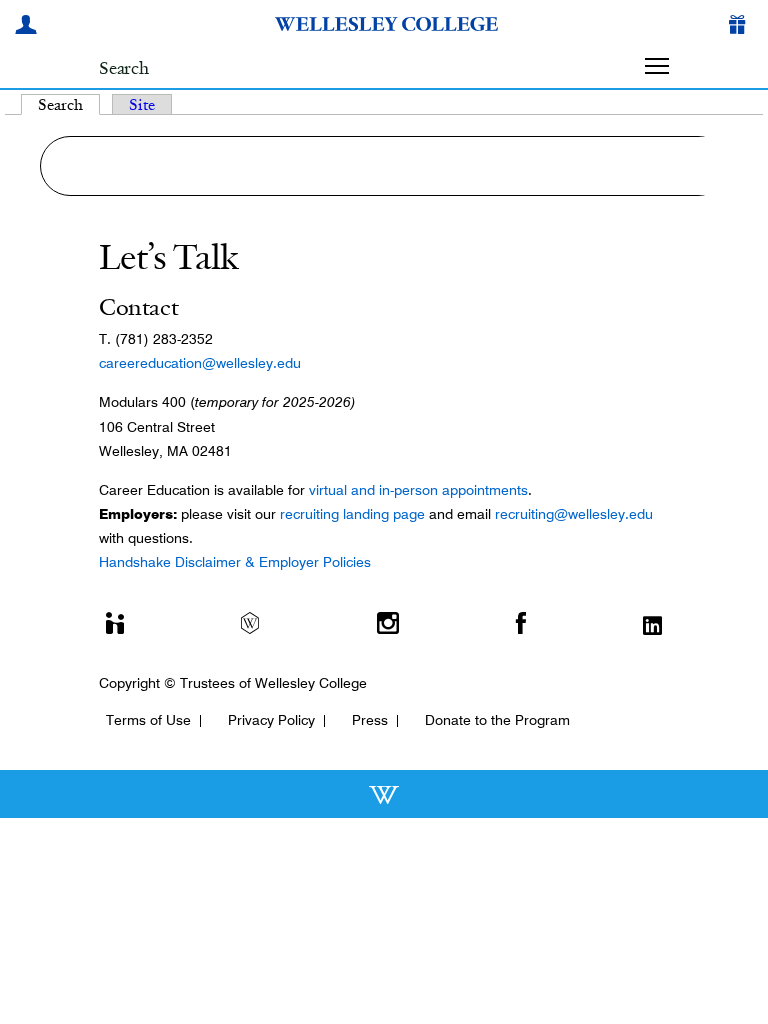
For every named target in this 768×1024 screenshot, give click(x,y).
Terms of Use (148, 720)
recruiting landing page (352, 514)
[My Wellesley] (29, 27)
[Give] (741, 27)
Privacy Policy (271, 720)
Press (370, 720)
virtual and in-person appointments (418, 490)
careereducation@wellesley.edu (200, 363)
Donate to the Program (497, 720)
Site (142, 104)
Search (69, 104)
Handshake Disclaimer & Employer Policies (235, 562)
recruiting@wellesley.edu (574, 514)
